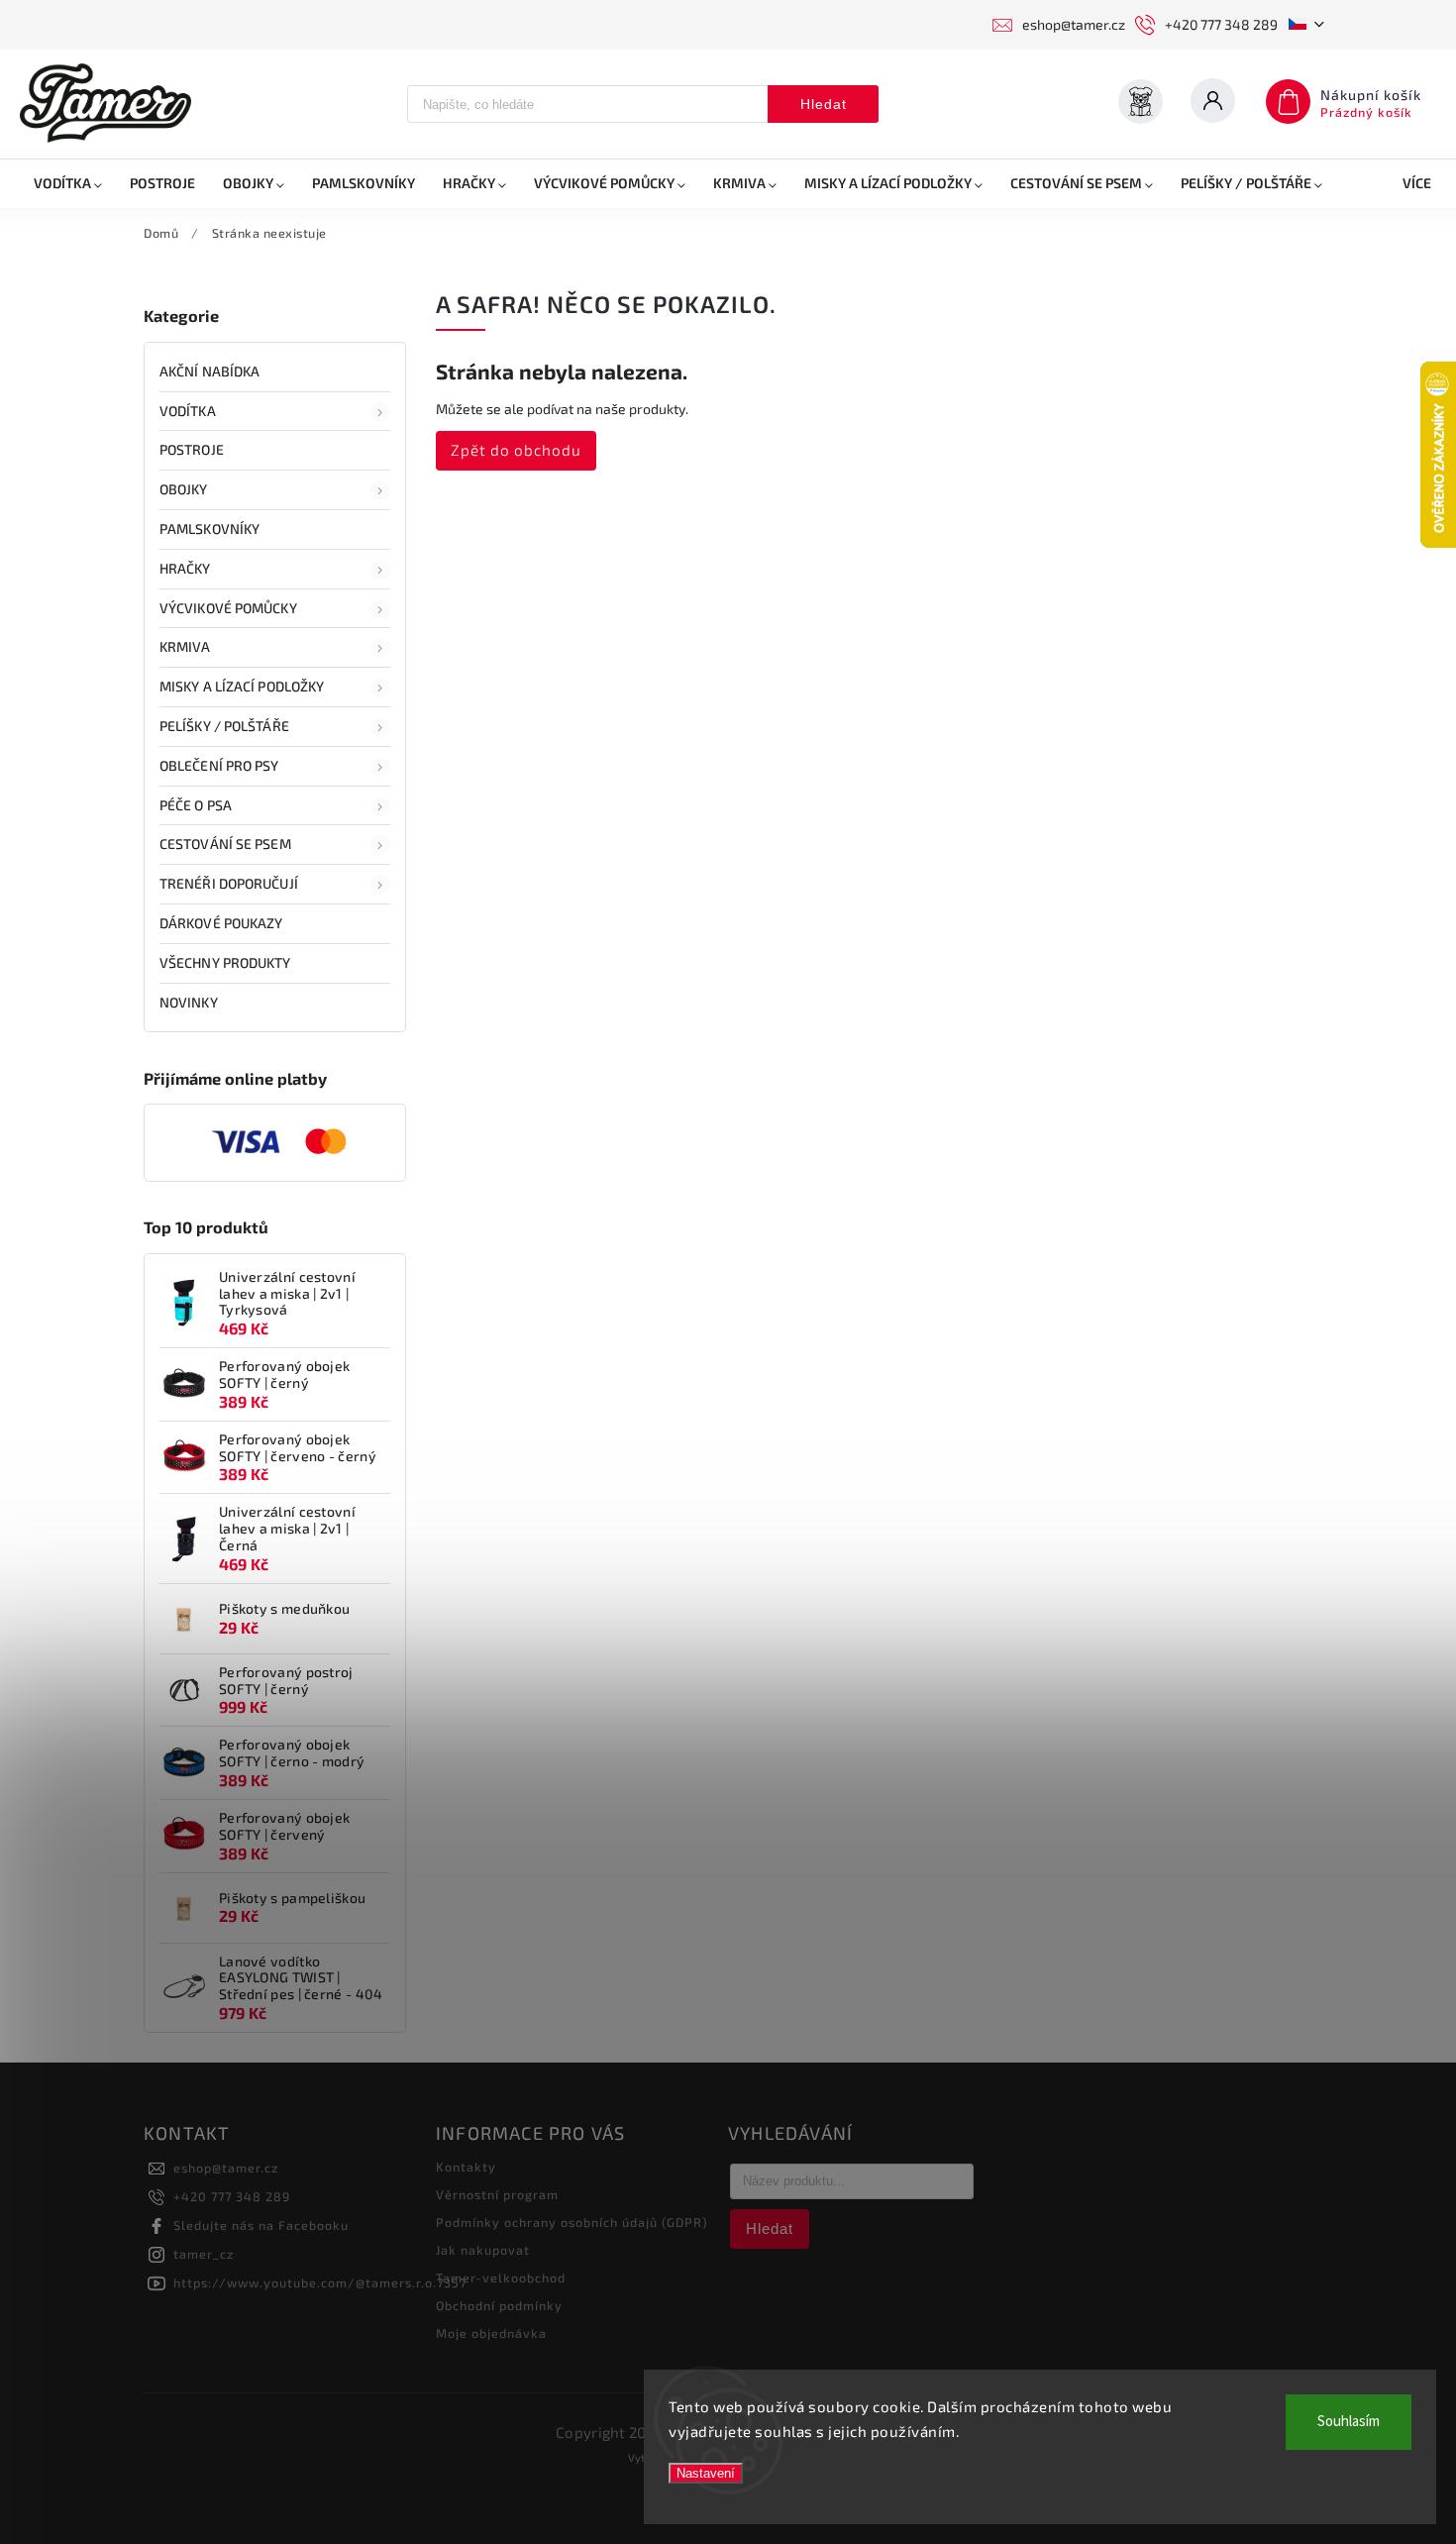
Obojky (184, 489)
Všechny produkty (225, 962)
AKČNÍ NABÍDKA (209, 371)
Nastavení (706, 2473)
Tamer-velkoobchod (501, 2278)
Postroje (192, 449)
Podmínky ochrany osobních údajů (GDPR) (572, 2222)
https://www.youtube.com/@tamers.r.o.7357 (320, 2282)
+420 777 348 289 (232, 2196)
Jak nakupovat (483, 2250)
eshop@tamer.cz (226, 2168)
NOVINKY (189, 1002)
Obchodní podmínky (499, 2305)
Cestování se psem (225, 844)
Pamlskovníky (209, 529)
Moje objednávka (491, 2333)
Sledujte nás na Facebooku (261, 2225)
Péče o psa (196, 805)
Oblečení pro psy (219, 765)
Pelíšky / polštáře (224, 726)
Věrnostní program (497, 2194)
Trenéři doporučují (229, 883)
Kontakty (466, 2167)
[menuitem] (68, 183)
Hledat (824, 104)
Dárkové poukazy (221, 923)
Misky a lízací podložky (242, 686)
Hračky (185, 568)
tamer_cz (204, 2254)
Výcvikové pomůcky (228, 608)
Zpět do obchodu (516, 450)
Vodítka (188, 411)
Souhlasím (1349, 2422)
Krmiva (185, 646)
